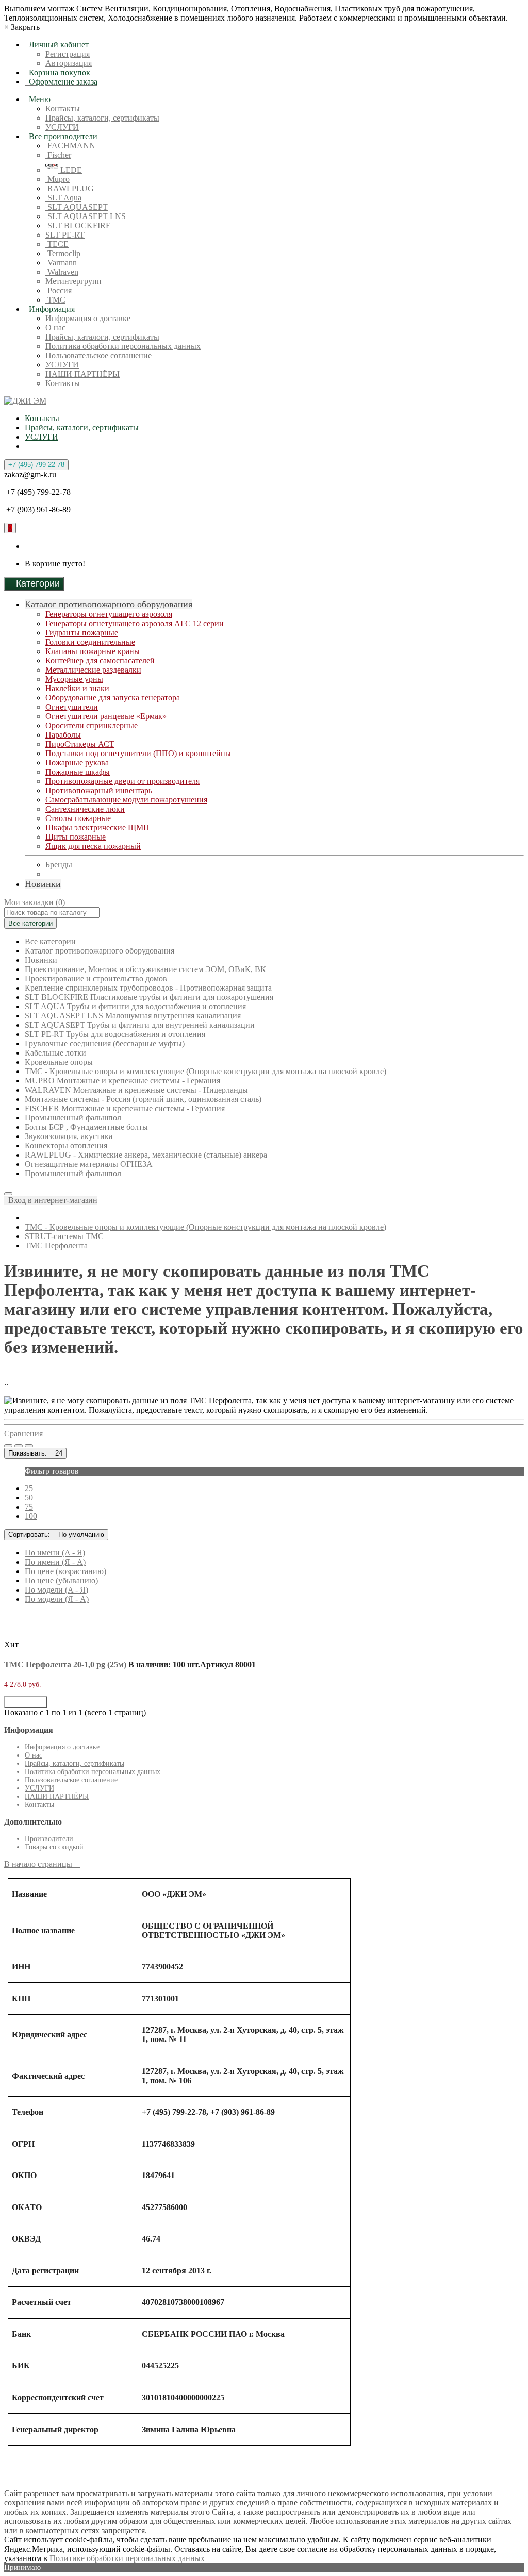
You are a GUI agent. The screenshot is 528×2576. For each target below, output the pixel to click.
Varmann (61, 263)
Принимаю (22, 2567)
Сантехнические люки (85, 809)
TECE (57, 244)
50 (29, 1498)
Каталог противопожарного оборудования (109, 604)
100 (31, 1516)
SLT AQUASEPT (77, 207)
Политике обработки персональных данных (127, 2558)
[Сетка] (19, 1446)
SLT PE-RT (65, 235)
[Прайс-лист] (29, 1446)
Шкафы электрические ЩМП (97, 827)
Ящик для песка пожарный (93, 846)
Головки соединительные (90, 642)
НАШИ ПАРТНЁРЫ (82, 374)
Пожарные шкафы (78, 772)
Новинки (43, 884)
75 (29, 1507)
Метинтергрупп (73, 281)
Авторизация (69, 63)
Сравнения (23, 1434)
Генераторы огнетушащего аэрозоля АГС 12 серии (135, 623)
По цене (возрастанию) (65, 1571)
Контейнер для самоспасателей (100, 660)
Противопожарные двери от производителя (122, 781)
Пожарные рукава (77, 763)
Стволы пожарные (78, 818)
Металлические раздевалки (93, 670)
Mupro (57, 179)
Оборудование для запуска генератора (113, 698)
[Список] (8, 1446)
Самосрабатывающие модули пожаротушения (126, 800)
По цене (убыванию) (61, 1580)
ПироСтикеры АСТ (80, 744)
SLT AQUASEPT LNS (86, 216)
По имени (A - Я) (55, 1553)
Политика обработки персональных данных (123, 346)
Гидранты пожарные (82, 633)
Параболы (63, 735)
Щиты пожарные (76, 837)
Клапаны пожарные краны (93, 651)
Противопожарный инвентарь (99, 790)
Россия (59, 290)
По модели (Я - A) (57, 1599)
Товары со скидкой (54, 1847)
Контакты (63, 108)
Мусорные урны (74, 679)
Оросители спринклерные (92, 725)
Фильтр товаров (52, 1471)
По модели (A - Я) (56, 1590)
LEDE (70, 170)
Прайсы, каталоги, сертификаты (102, 118)
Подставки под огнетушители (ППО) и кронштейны (138, 753)
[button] (51, 1200)
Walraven (62, 272)
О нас (55, 328)
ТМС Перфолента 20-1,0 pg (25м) (65, 1665)
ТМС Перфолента (56, 1245)
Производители (49, 1839)
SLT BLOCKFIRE (78, 225)
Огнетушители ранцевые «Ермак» (106, 716)
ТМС (55, 300)
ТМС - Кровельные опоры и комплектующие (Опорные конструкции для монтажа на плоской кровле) (205, 1227)
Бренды (59, 865)
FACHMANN (70, 146)
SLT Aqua (63, 198)
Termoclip (63, 253)
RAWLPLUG (70, 188)
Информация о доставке (88, 318)
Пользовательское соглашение (98, 355)
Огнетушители (72, 707)
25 (29, 1488)
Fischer (58, 155)
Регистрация (68, 54)
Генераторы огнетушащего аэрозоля (109, 614)
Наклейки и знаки (77, 688)
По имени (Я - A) (55, 1562)
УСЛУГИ (62, 127)
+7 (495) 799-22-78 (36, 465)
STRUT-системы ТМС (64, 1236)
